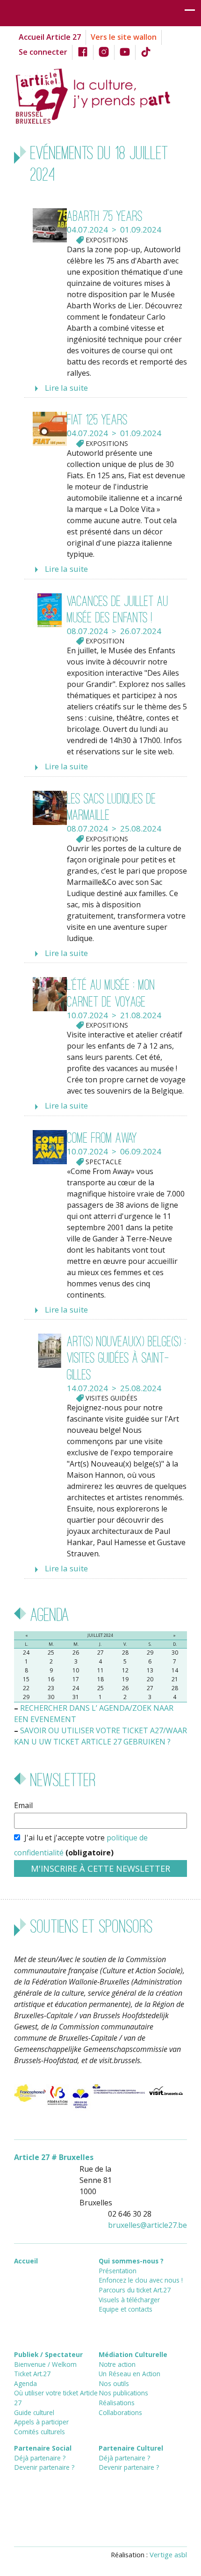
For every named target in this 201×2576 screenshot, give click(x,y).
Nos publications (123, 2393)
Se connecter (43, 52)
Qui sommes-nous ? (131, 2261)
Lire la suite (66, 388)
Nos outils (114, 2383)
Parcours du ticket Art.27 (135, 2290)
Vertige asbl (168, 2554)
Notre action (117, 2364)
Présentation (118, 2271)
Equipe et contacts (126, 2309)
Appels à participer (41, 2422)
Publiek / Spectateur (48, 2354)
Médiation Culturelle (133, 2354)
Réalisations (117, 2403)
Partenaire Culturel (131, 2448)
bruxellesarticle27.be (147, 2225)
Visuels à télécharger (129, 2300)
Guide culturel (34, 2412)
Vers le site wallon (124, 37)
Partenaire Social (43, 2448)
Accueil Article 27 (50, 37)
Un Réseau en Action (129, 2374)
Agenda (25, 2383)
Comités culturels (39, 2432)
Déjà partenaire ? (40, 2458)
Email (23, 1805)
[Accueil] (100, 95)
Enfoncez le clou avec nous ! (141, 2280)
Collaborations (120, 2412)
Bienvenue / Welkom (45, 2364)
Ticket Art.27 (32, 2374)
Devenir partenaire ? (44, 2467)
